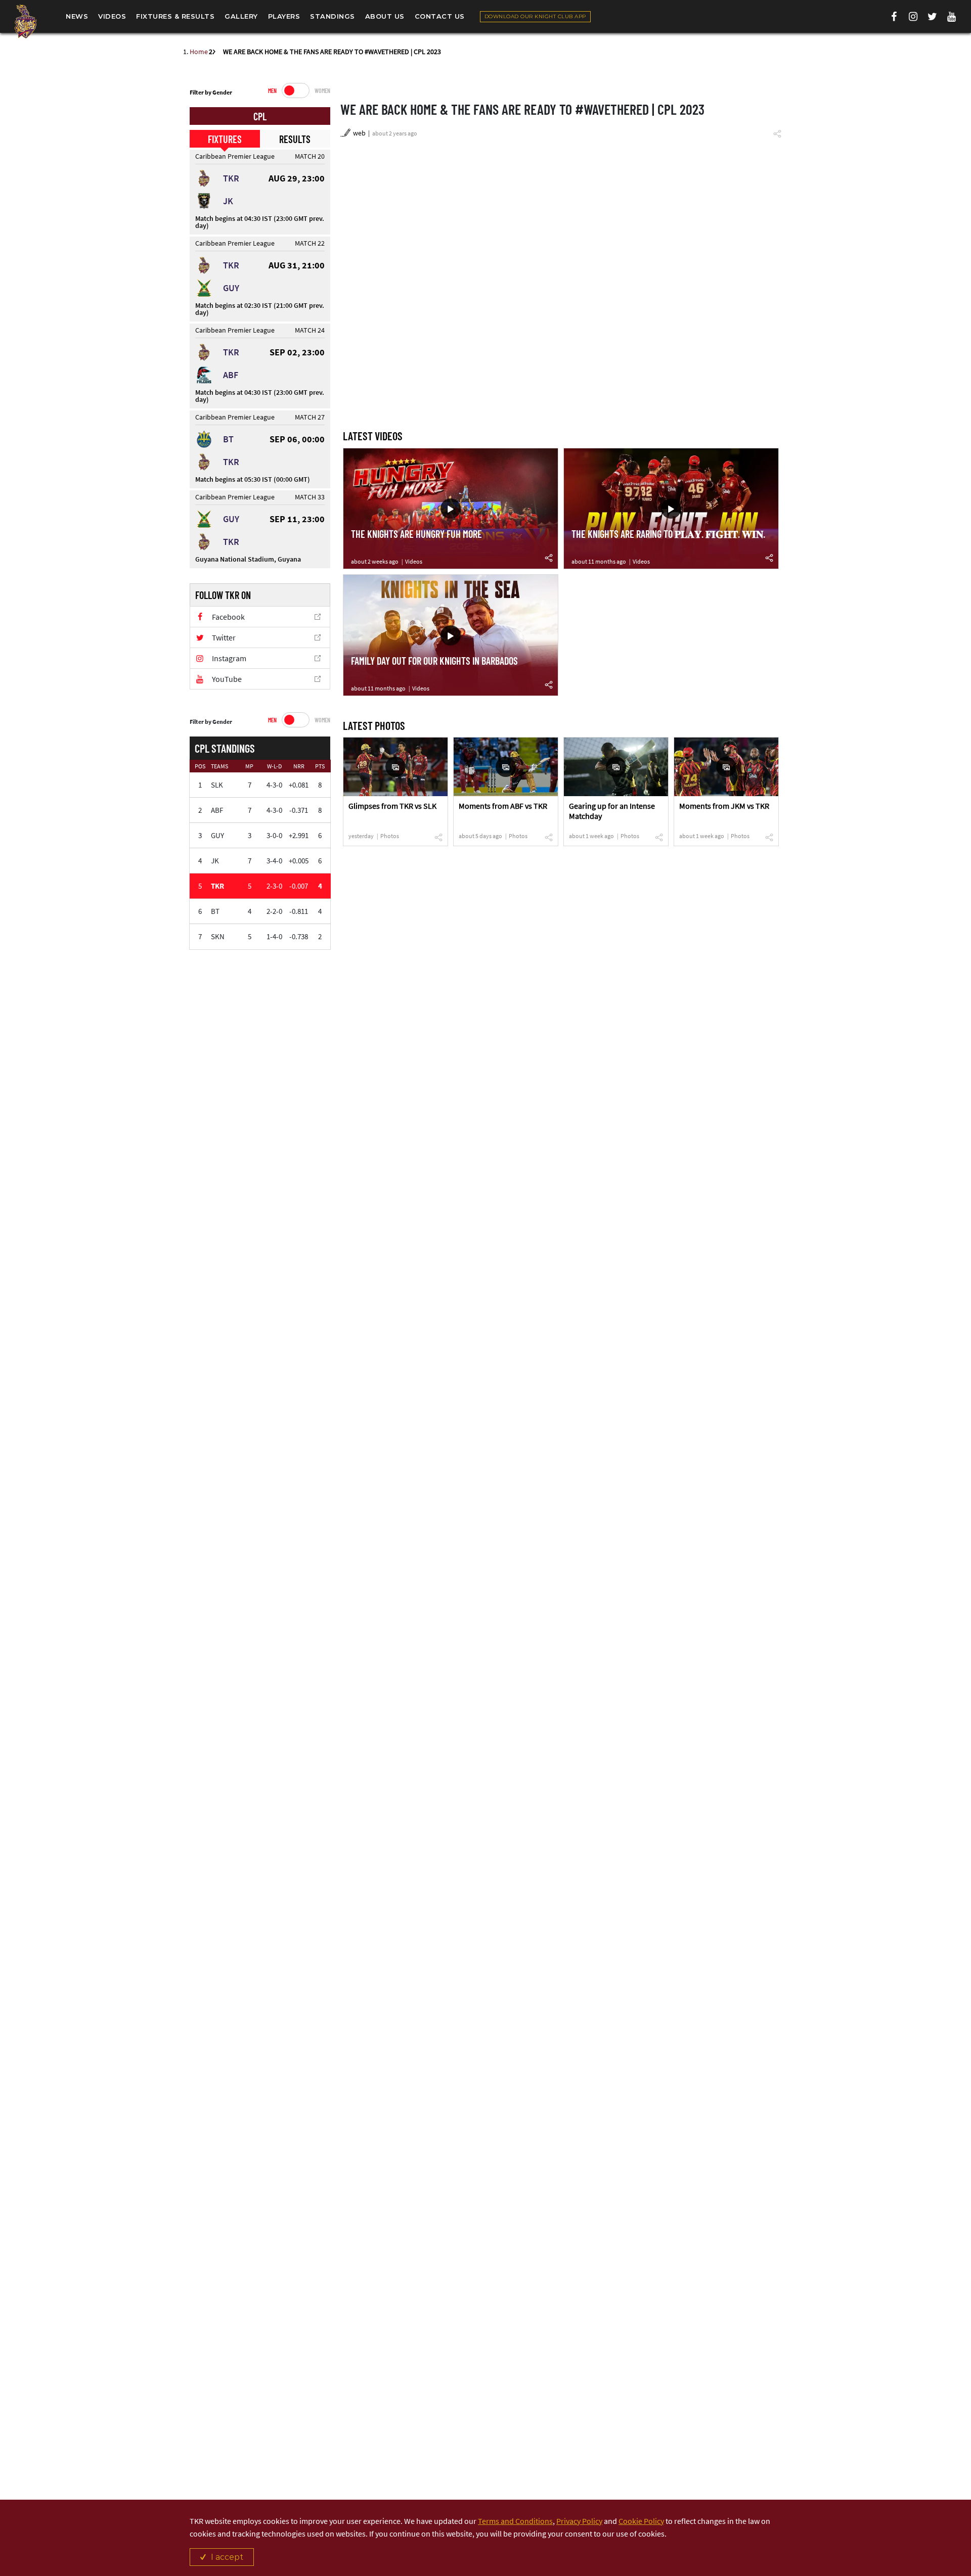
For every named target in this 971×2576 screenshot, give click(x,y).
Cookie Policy (641, 2521)
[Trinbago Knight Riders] (25, 21)
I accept (227, 2557)
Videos (414, 561)
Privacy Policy (579, 2521)
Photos (390, 836)
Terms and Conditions (515, 2521)
